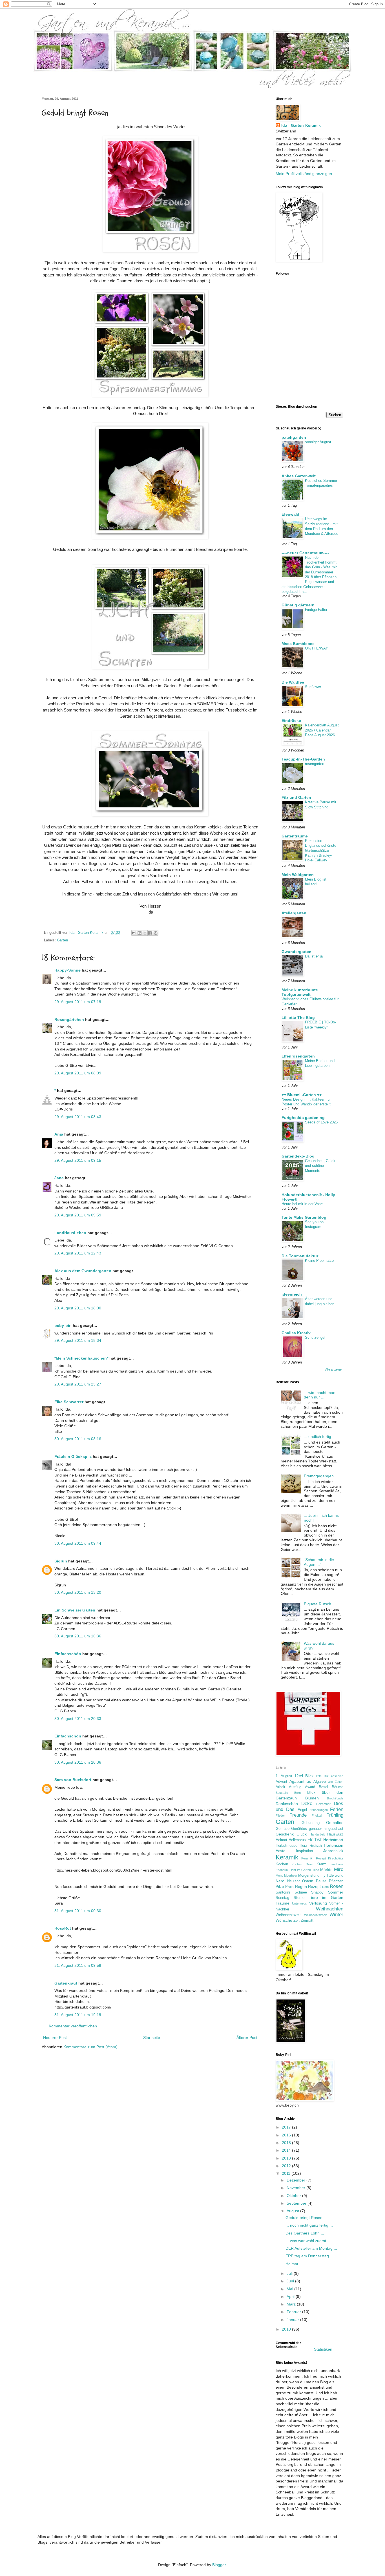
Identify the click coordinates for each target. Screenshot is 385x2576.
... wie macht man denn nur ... (320, 1395)
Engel (302, 1810)
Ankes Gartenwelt (299, 476)
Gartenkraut (66, 1983)
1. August (284, 1776)
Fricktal (317, 1815)
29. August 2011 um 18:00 (78, 1308)
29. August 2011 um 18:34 (78, 1340)
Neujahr (293, 1881)
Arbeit (280, 1787)
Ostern (308, 1881)
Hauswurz (335, 1834)
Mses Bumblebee (298, 644)
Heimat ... (294, 2264)
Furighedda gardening (303, 1118)
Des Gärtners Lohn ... (305, 2233)
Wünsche (284, 1920)
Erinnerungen (319, 1810)
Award (310, 1787)
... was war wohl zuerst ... (308, 2241)
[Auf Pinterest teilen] (156, 933)
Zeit (297, 1921)
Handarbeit (317, 1834)
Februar (294, 2312)
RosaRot (63, 1928)
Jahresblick (333, 1851)
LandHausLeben (70, 1233)
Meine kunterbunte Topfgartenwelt (300, 992)
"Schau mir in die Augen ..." (319, 1562)
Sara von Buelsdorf (73, 1780)
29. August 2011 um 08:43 (78, 1117)
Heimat (281, 1840)
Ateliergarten (294, 913)
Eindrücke (291, 721)
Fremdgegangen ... (321, 1476)
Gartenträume (295, 836)
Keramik (287, 1857)
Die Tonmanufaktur (300, 1256)
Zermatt (307, 1921)
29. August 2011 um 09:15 (78, 1160)
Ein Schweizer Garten (75, 1610)
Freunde (298, 1815)
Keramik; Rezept (313, 1858)
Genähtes (299, 1829)
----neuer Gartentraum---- (305, 553)
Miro (339, 1869)
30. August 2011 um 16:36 (78, 1636)
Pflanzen (336, 1881)
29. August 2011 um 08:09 (78, 1073)
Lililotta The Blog (298, 1017)
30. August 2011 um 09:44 (78, 1543)
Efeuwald (290, 514)
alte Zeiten (336, 1782)
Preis (289, 1887)
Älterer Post (247, 2038)
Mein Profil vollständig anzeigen (304, 174)
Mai (290, 2289)
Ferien (337, 1809)
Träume (283, 1903)
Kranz (321, 1864)
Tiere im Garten (326, 1897)
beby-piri (63, 1325)
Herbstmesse (286, 1846)
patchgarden (294, 437)
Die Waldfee (293, 682)
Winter (336, 1915)
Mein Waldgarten (298, 875)
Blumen (312, 1798)
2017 (287, 2127)
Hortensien (334, 1845)
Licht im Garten (300, 1870)
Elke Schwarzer (69, 1402)
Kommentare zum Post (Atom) (90, 2047)
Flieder (280, 1815)
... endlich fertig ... (320, 1436)
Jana (59, 1178)
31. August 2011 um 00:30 (78, 1911)
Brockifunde (335, 1798)
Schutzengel (315, 1337)
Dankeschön (287, 1804)
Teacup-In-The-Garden (303, 759)
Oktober (294, 2196)
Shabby (317, 1892)
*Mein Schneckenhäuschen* (81, 1358)
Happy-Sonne (68, 970)
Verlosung (318, 1903)
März (292, 2304)
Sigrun (61, 1561)
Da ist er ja (314, 956)
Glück (302, 1834)
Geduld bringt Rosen (304, 2218)
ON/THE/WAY (317, 648)
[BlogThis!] (140, 933)
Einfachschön (68, 1654)
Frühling (335, 1815)
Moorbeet (291, 1876)
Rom (325, 1887)
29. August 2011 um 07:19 (78, 1002)
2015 (287, 2143)
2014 (287, 2150)
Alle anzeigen (334, 1369)
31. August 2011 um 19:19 (78, 2015)
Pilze (280, 1887)
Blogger (219, 2565)
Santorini (283, 1892)
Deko (307, 1804)
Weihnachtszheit (315, 1915)
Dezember (323, 1804)
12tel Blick (304, 1776)
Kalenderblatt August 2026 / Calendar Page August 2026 (322, 730)
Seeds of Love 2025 (321, 1122)
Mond (279, 1876)
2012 (287, 2166)
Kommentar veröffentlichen (73, 2026)
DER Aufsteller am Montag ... (311, 2248)
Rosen (337, 1886)
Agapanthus (300, 1781)
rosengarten (315, 764)
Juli (290, 2273)
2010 (287, 2329)
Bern (297, 1793)
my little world (332, 1876)
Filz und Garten (296, 797)
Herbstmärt (333, 1840)
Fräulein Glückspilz (73, 1457)
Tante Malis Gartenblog (304, 1217)
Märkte (326, 1870)
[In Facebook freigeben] (150, 933)
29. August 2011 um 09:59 (78, 1215)
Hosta (280, 1851)
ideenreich (292, 1294)
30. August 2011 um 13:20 (78, 1592)
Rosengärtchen (69, 1019)
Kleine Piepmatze (319, 1261)
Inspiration (304, 1851)
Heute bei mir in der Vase (302, 1204)
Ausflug (295, 1787)
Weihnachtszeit (288, 1915)
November (297, 2188)
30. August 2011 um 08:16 (78, 1439)
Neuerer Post (55, 2038)
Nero (280, 1881)
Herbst (315, 1840)
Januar (293, 2320)
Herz (303, 1846)
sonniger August (318, 442)
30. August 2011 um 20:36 (78, 1762)
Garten (62, 940)
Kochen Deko (302, 1864)
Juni (291, 2281)
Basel (323, 1787)
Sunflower (313, 687)
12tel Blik (322, 1776)
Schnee (301, 1892)
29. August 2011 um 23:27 (78, 1384)
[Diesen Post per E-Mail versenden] (134, 933)
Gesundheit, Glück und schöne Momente (320, 1166)
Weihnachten (330, 1909)
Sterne (299, 1898)
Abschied (337, 1776)
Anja (59, 1134)
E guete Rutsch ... (320, 1604)
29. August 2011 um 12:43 (78, 1253)
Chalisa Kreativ (296, 1333)
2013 (287, 2158)
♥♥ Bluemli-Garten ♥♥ (302, 1095)
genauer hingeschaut (326, 1829)
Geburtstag (311, 1823)
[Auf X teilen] (145, 933)
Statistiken (323, 2349)
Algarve (320, 1782)
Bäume (338, 1787)
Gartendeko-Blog (298, 1156)
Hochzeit (316, 1846)
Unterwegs (299, 1903)
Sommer (336, 1892)
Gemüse (283, 1829)
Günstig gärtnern (298, 605)
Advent (281, 1782)
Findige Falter (316, 610)
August (293, 2211)
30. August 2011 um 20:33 (78, 1719)
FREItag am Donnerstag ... (309, 2256)
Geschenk (285, 1834)
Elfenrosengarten (298, 1056)
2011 (287, 2173)
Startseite (152, 2038)
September (297, 2203)
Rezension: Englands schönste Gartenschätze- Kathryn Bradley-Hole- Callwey (321, 850)
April (291, 2296)
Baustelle (282, 1793)
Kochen (282, 1864)
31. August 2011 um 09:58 (78, 1965)
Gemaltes (335, 1823)
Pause (321, 1881)
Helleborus (297, 1840)
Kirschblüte (336, 1858)
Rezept (314, 1886)
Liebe (315, 1870)
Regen (301, 1886)
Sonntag (282, 1898)
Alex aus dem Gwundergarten (83, 1271)
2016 (287, 2135)
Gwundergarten (297, 952)
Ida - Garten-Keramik (301, 125)
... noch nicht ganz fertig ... (309, 2225)
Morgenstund (309, 1876)
